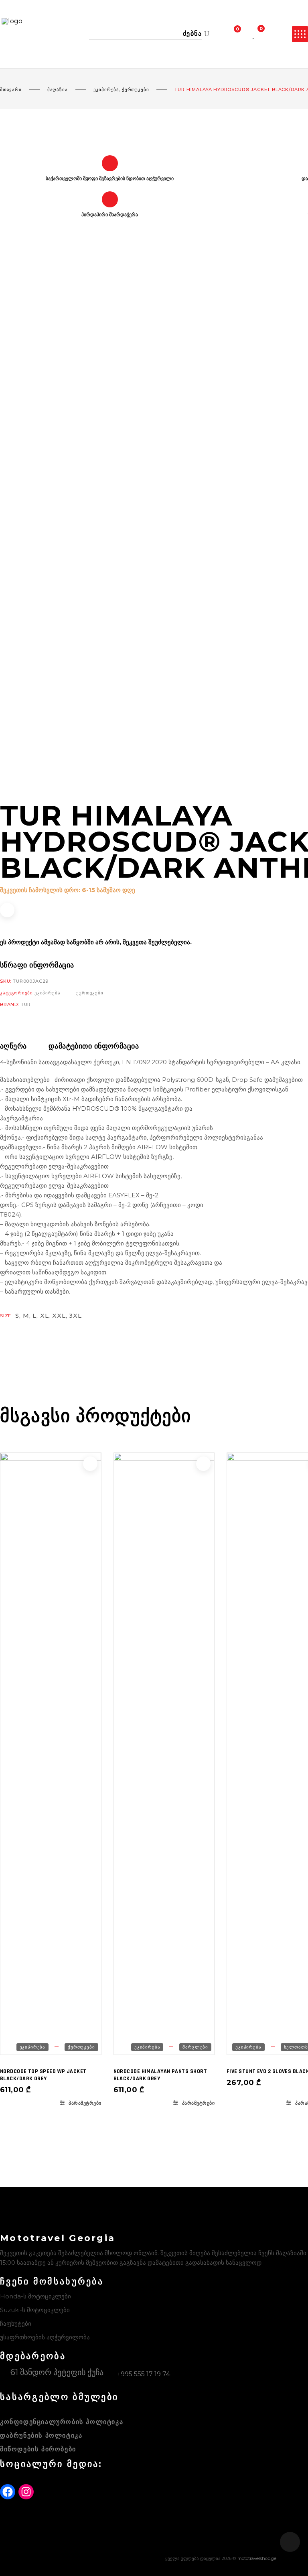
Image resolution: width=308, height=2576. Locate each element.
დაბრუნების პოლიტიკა (41, 2435)
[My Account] (276, 34)
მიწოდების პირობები (38, 2449)
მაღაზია (58, 89)
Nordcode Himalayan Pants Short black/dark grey (160, 2075)
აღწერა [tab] (13, 1046)
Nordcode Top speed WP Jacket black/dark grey (43, 2075)
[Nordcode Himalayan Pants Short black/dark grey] (164, 1754)
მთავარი (11, 89)
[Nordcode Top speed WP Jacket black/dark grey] (51, 1754)
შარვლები (195, 2047)
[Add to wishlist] (7, 910)
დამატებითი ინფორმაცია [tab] (94, 1046)
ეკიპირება (106, 89)
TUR (26, 1004)
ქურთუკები (135, 89)
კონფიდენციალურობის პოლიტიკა (62, 2422)
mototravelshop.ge (257, 2558)
